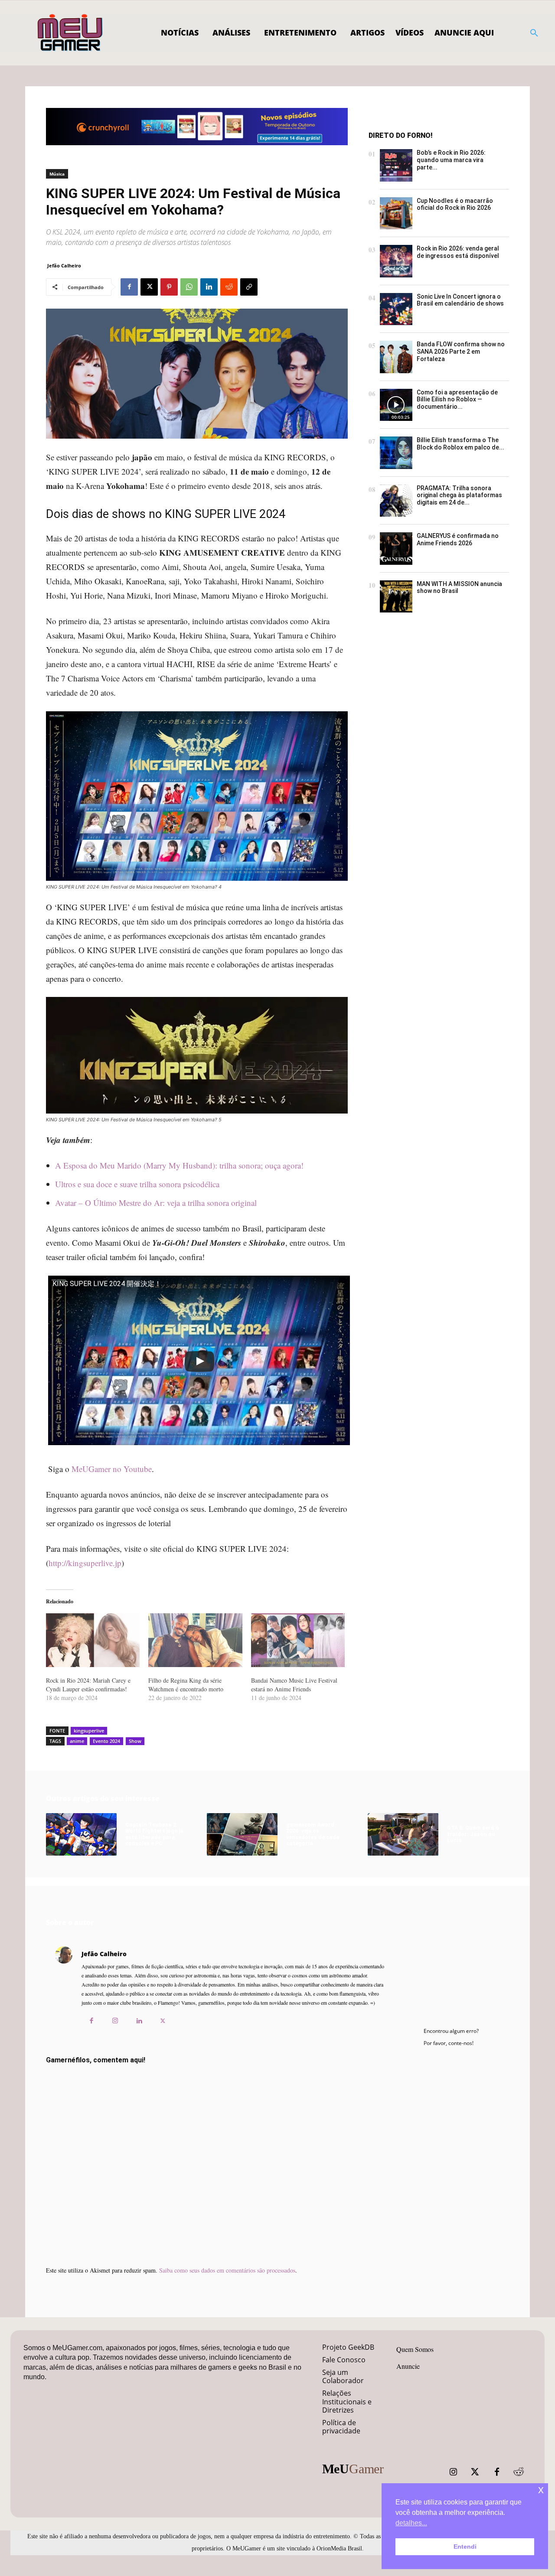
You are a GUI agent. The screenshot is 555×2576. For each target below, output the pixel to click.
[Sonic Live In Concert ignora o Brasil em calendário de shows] (396, 309)
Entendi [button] (465, 2547)
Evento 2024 (106, 1741)
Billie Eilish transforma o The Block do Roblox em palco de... (460, 444)
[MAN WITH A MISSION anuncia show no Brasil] (396, 597)
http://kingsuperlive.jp (85, 1563)
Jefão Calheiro (64, 265)
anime (77, 1741)
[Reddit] (519, 2472)
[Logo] (70, 33)
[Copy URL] (249, 287)
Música (57, 174)
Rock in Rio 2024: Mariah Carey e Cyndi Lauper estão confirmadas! (88, 1685)
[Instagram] (115, 2021)
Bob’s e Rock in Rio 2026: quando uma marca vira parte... (451, 160)
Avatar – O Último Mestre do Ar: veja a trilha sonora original (156, 1203)
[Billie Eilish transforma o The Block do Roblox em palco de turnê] (396, 453)
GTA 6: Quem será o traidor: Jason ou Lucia (473, 1834)
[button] (534, 33)
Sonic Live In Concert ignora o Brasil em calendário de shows (460, 300)
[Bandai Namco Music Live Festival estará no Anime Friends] (298, 1640)
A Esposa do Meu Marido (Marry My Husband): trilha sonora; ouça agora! (179, 1165)
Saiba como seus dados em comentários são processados (227, 2270)
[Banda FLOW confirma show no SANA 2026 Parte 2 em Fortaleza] (396, 357)
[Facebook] (129, 287)
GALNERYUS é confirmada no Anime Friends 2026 (458, 539)
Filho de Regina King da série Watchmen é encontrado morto (186, 1685)
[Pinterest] (169, 287)
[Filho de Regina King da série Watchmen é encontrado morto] (195, 1640)
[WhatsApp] (189, 287)
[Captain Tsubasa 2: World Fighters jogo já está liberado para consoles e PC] (81, 1834)
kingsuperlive (89, 1731)
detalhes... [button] (411, 2523)
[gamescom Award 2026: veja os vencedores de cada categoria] (242, 1834)
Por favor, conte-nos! (449, 2043)
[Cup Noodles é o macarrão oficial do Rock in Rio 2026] (396, 213)
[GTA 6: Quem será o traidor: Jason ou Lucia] (403, 1834)
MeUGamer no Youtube (112, 1469)
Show (135, 1741)
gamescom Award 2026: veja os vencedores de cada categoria (313, 1834)
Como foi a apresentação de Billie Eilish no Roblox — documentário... (457, 400)
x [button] (541, 2490)
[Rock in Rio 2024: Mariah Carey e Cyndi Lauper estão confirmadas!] (93, 1640)
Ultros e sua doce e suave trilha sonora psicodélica (137, 1184)
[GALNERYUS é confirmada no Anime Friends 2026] (396, 549)
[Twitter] (475, 2472)
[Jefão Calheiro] (64, 1990)
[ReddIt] (229, 287)
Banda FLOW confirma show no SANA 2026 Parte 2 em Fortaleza (461, 352)
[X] (149, 287)
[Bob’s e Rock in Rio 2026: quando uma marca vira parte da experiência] (396, 165)
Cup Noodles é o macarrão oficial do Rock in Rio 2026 (455, 204)
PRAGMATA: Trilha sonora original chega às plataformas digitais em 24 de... (459, 495)
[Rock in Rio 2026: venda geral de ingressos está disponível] (396, 261)
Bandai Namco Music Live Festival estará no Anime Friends (294, 1685)
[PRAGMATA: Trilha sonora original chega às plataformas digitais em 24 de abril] (396, 501)
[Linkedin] (209, 287)
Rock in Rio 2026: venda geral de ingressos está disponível (458, 252)
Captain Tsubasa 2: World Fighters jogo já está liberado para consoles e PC (154, 1834)
